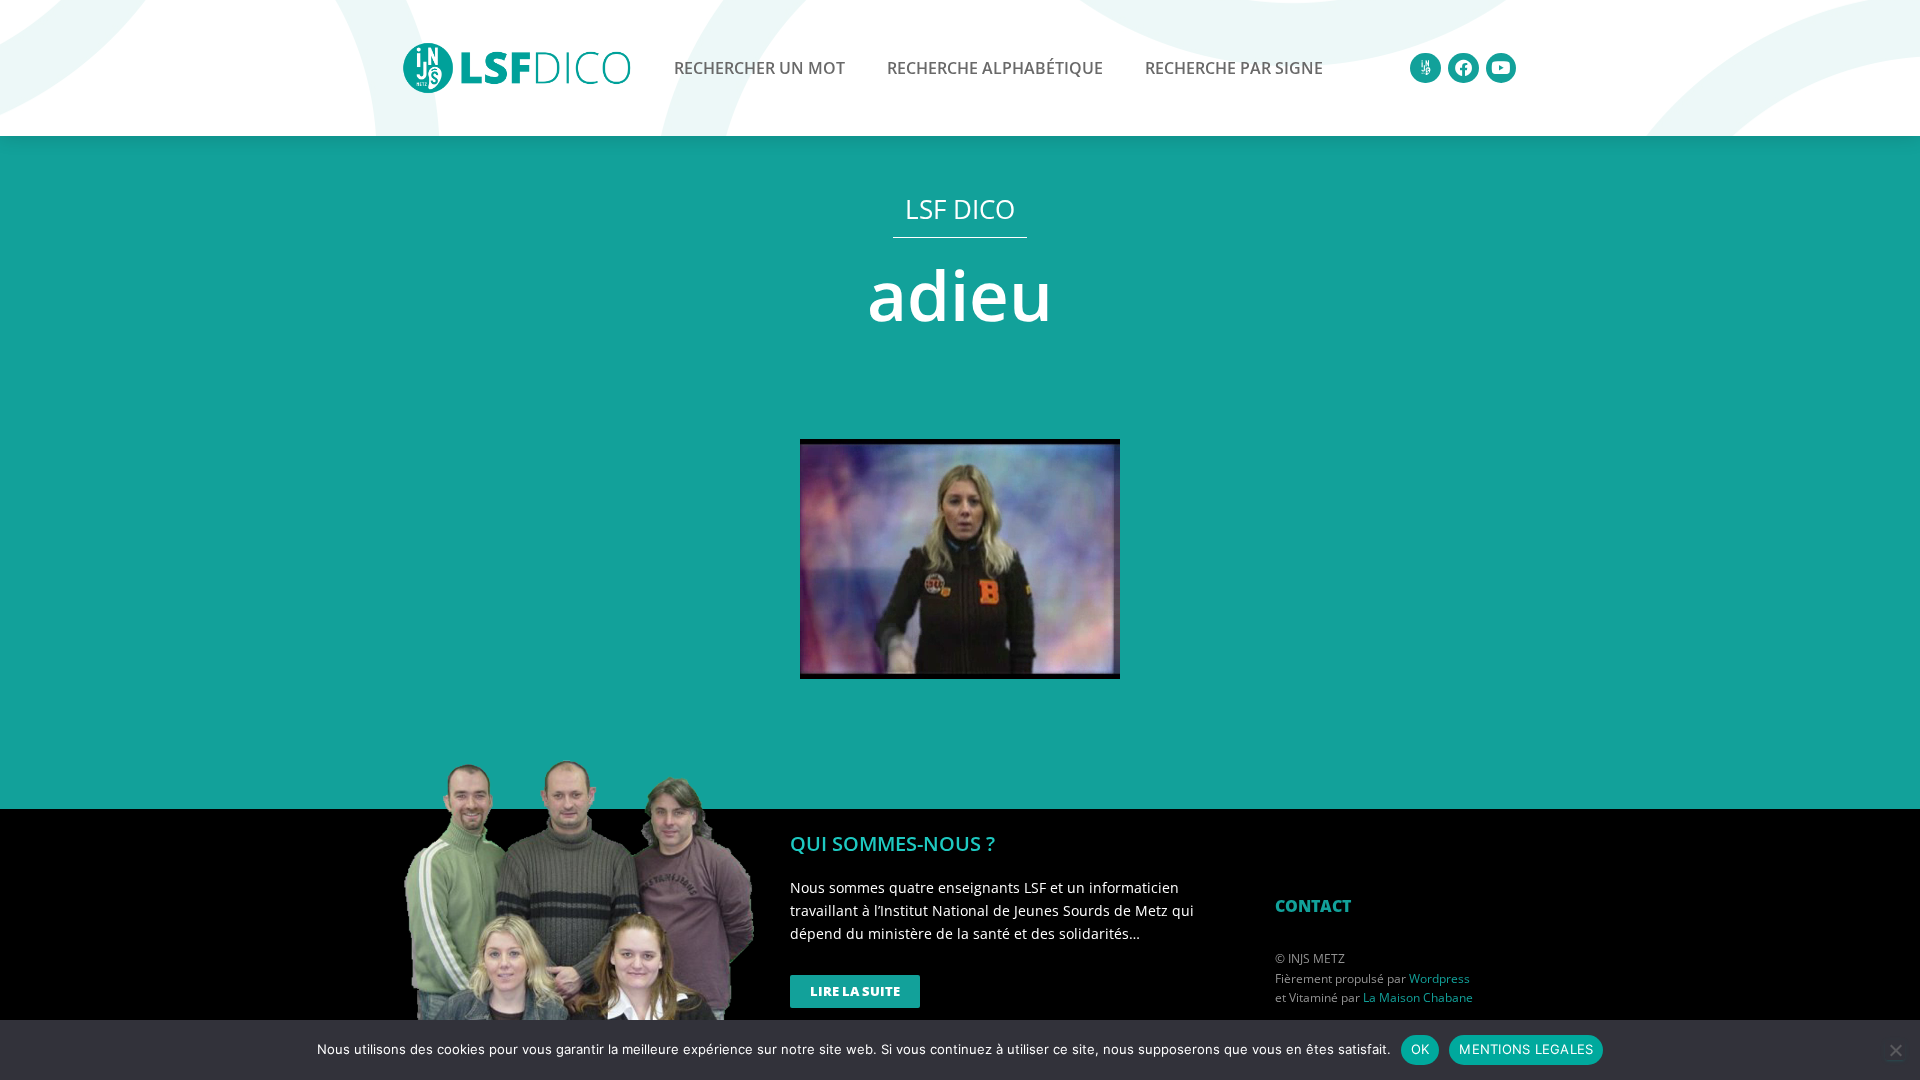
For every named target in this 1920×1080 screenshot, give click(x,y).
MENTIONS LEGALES (1526, 1049)
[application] (960, 559)
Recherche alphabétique (995, 68)
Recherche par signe (1234, 68)
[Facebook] (1463, 68)
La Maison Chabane (1418, 997)
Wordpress (1439, 978)
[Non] (1895, 1050)
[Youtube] (1501, 68)
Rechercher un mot (759, 68)
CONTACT (1313, 906)
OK (1420, 1049)
